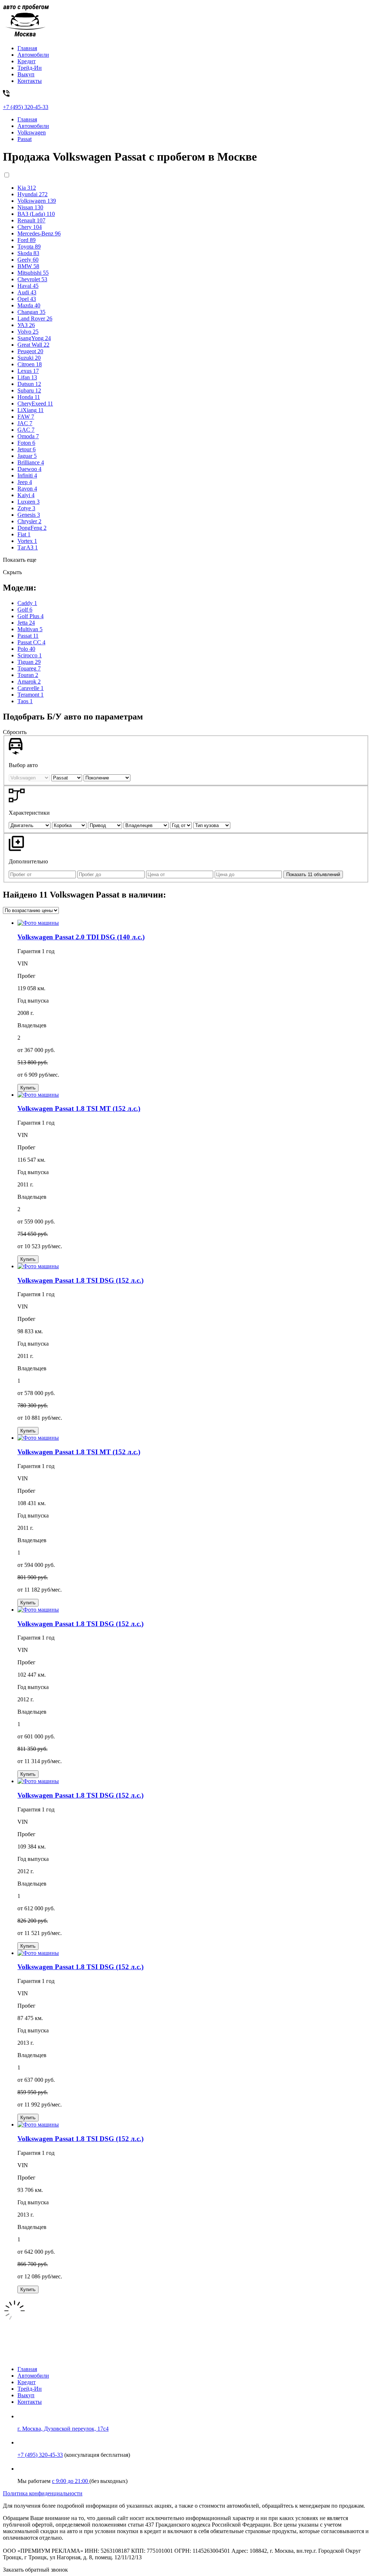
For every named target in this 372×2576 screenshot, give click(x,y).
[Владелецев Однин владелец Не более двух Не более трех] (147, 825)
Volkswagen (32, 132)
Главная (27, 48)
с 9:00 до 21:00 (71, 2481)
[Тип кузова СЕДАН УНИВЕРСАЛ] (212, 825)
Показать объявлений (313, 874)
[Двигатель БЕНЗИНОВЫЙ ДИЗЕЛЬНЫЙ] (30, 825)
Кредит (27, 61)
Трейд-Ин (30, 68)
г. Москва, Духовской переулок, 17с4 (63, 2429)
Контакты (30, 81)
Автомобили (33, 55)
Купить (28, 1088)
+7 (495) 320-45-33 (40, 2455)
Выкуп (26, 74)
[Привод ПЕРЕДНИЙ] (106, 825)
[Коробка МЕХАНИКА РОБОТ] (70, 825)
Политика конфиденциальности (43, 2493)
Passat (25, 139)
